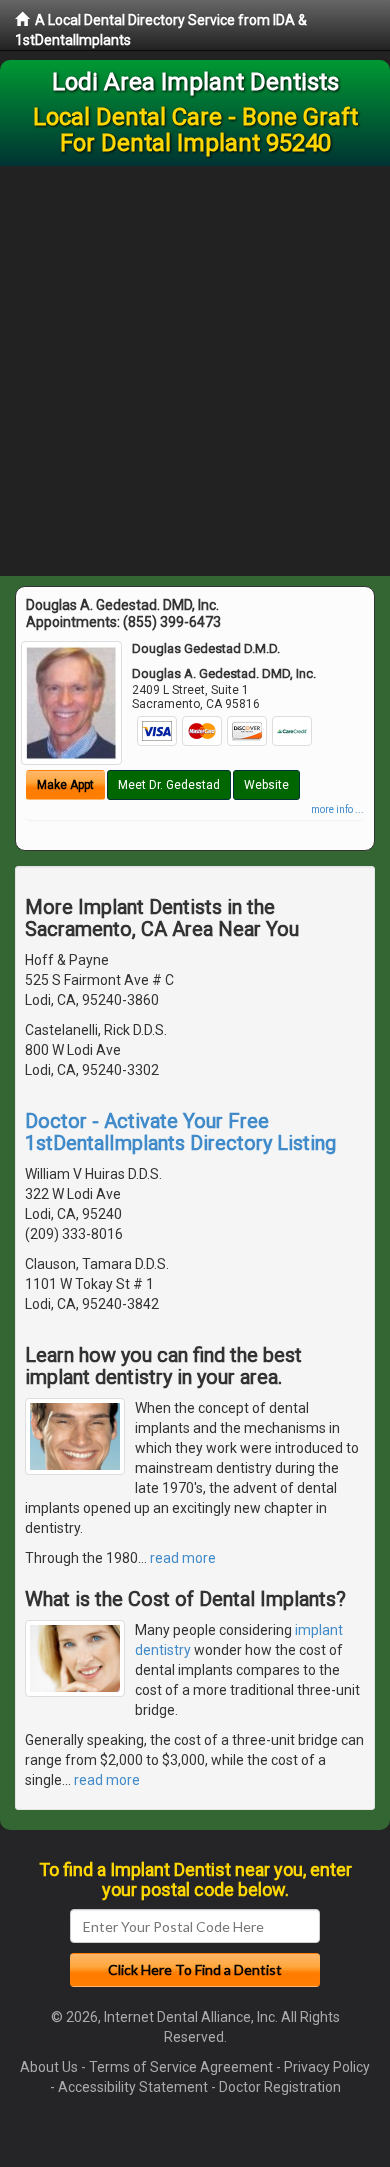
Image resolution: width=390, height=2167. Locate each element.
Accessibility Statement (133, 2087)
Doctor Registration (280, 2087)
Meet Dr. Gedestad (169, 785)
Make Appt (65, 785)
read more (183, 1558)
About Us (49, 2067)
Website (266, 785)
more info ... (337, 809)
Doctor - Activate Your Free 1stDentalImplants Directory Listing (180, 1132)
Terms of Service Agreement (181, 2067)
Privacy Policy (327, 2067)
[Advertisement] (195, 371)
